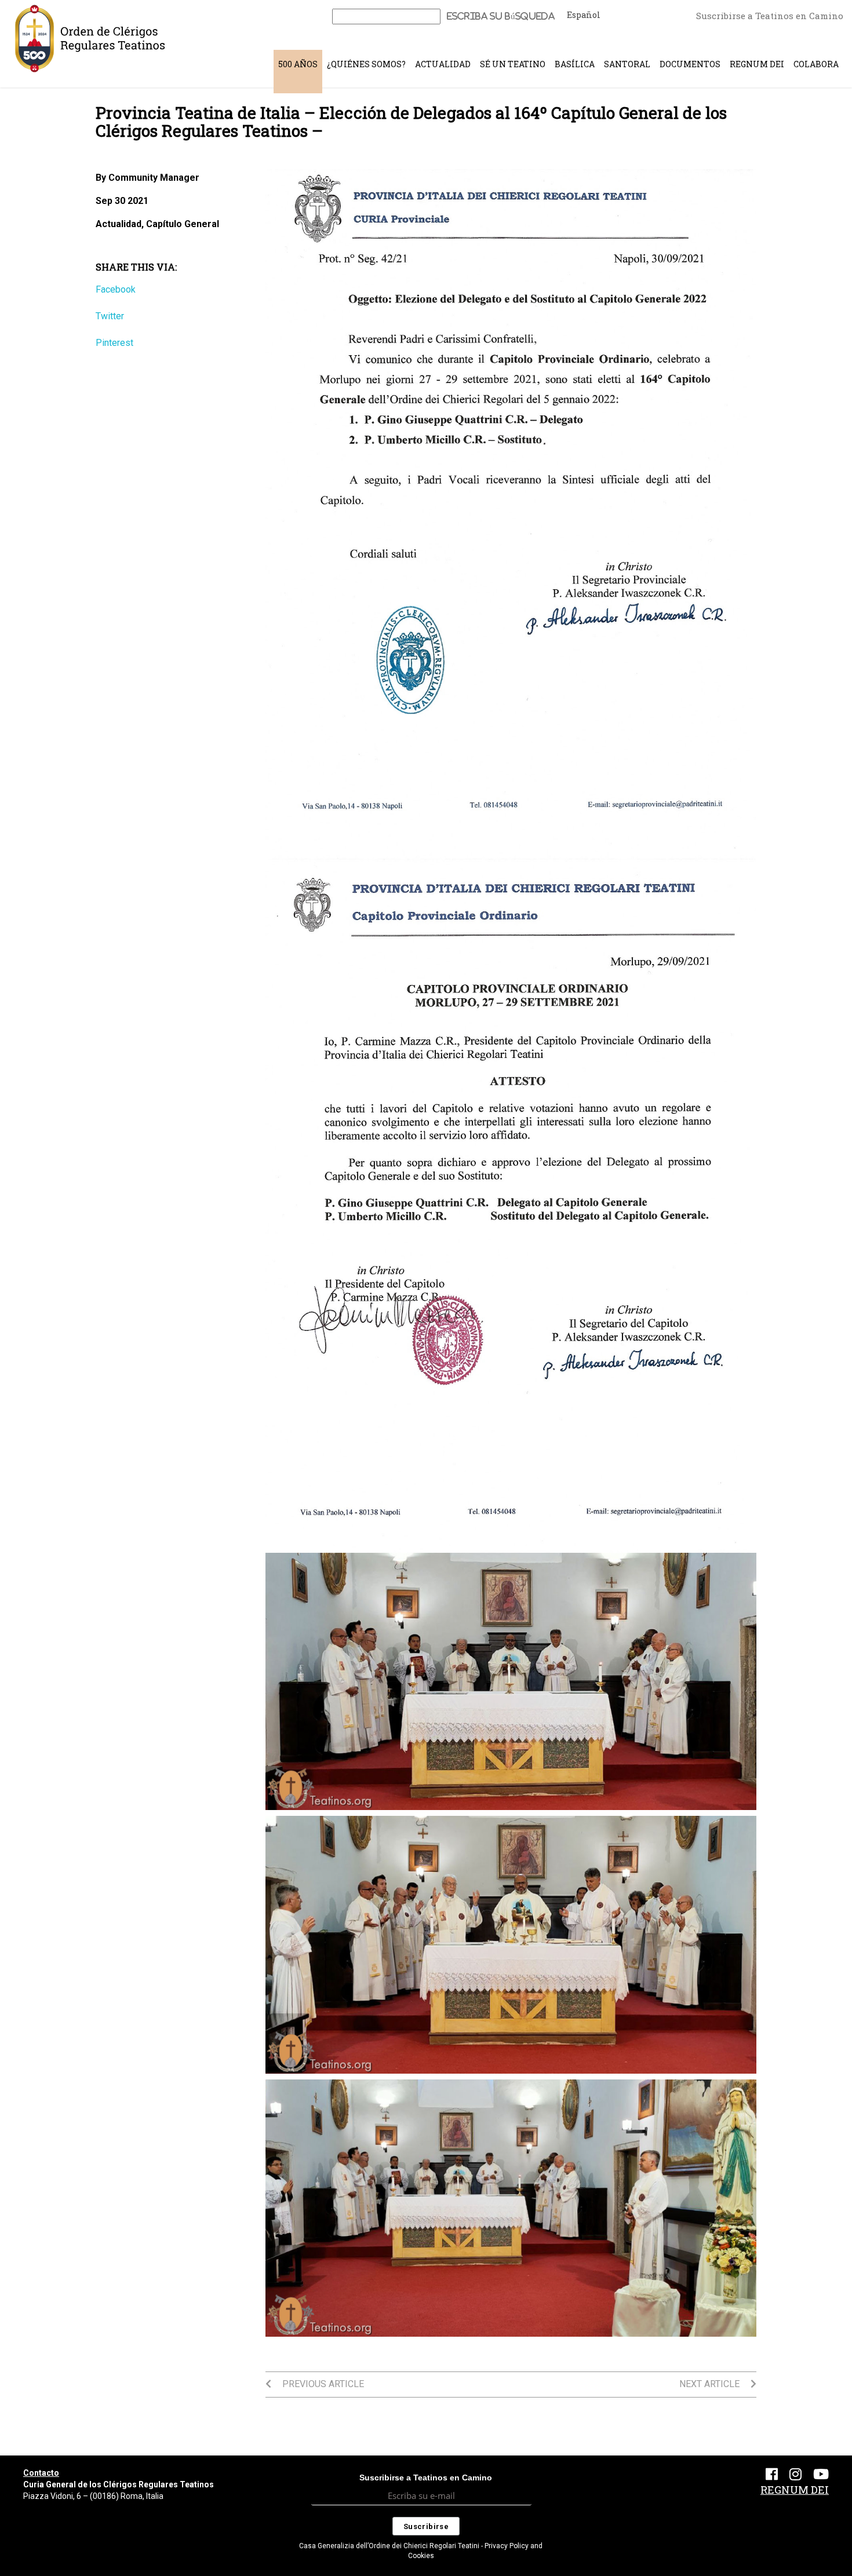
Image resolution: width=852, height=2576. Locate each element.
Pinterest (114, 343)
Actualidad (443, 64)
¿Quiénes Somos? (366, 64)
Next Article (711, 2384)
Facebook (116, 289)
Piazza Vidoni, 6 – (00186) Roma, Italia (93, 2496)
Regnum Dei (757, 64)
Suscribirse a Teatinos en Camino (770, 16)
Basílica (575, 64)
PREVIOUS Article (322, 2384)
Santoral (627, 64)
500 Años (298, 64)
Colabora (816, 64)
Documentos (690, 64)
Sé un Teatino (513, 64)
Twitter (110, 316)
